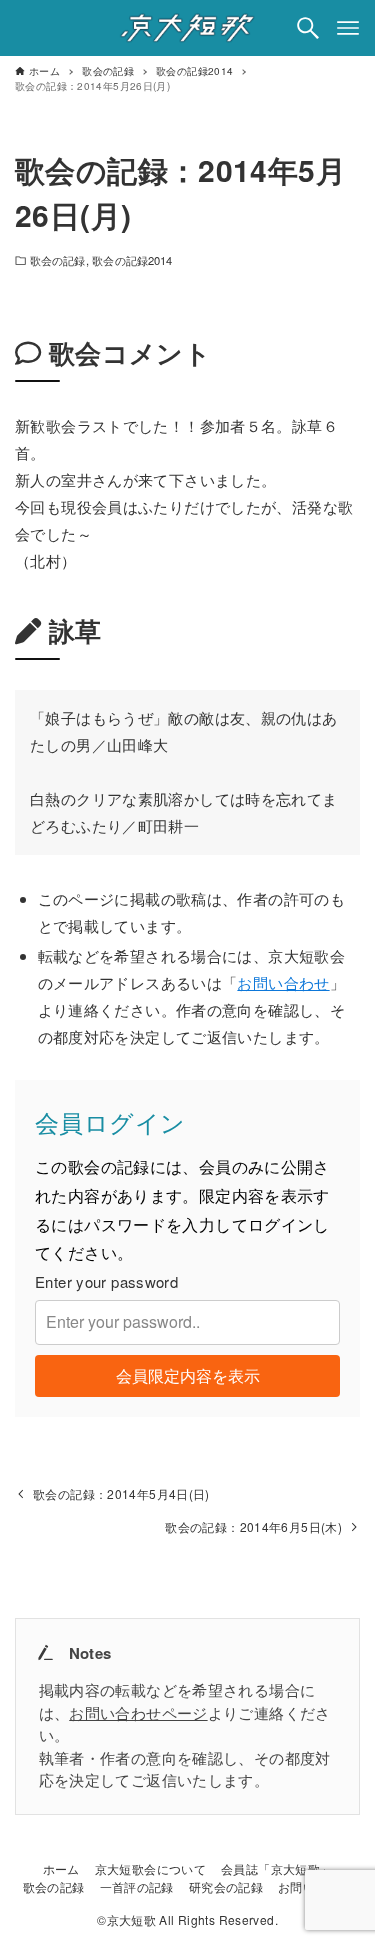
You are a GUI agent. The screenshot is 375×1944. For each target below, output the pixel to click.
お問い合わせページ (138, 1712)
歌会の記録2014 (132, 260)
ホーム (61, 1868)
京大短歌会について (150, 1868)
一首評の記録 (137, 1886)
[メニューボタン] (348, 28)
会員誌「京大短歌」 (276, 1868)
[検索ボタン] (308, 28)
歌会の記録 (58, 260)
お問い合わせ (283, 982)
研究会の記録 (226, 1886)
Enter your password (106, 1281)
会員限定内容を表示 (188, 1375)
